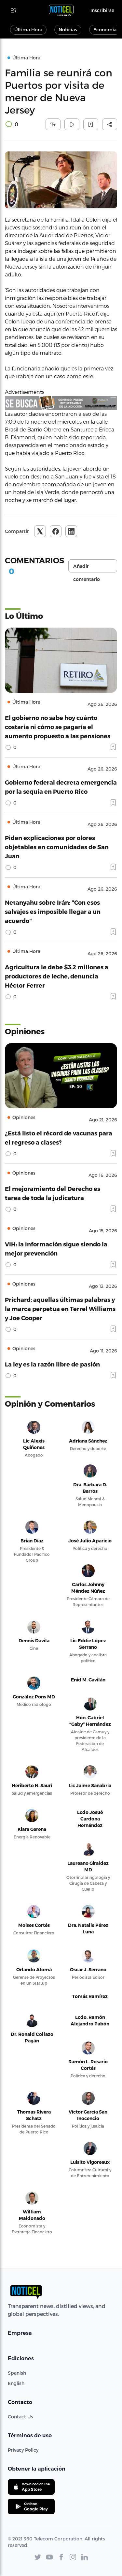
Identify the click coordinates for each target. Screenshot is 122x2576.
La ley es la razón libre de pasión (52, 1364)
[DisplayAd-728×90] (61, 403)
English (16, 2383)
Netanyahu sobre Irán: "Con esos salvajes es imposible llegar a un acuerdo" (53, 911)
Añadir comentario (87, 568)
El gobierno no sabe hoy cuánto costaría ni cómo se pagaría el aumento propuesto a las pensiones (58, 727)
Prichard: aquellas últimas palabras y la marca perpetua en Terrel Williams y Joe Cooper (60, 1309)
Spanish (17, 2373)
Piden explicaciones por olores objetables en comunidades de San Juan (57, 847)
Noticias (68, 30)
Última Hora (28, 30)
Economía (105, 30)
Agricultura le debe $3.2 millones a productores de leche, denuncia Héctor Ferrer (57, 976)
